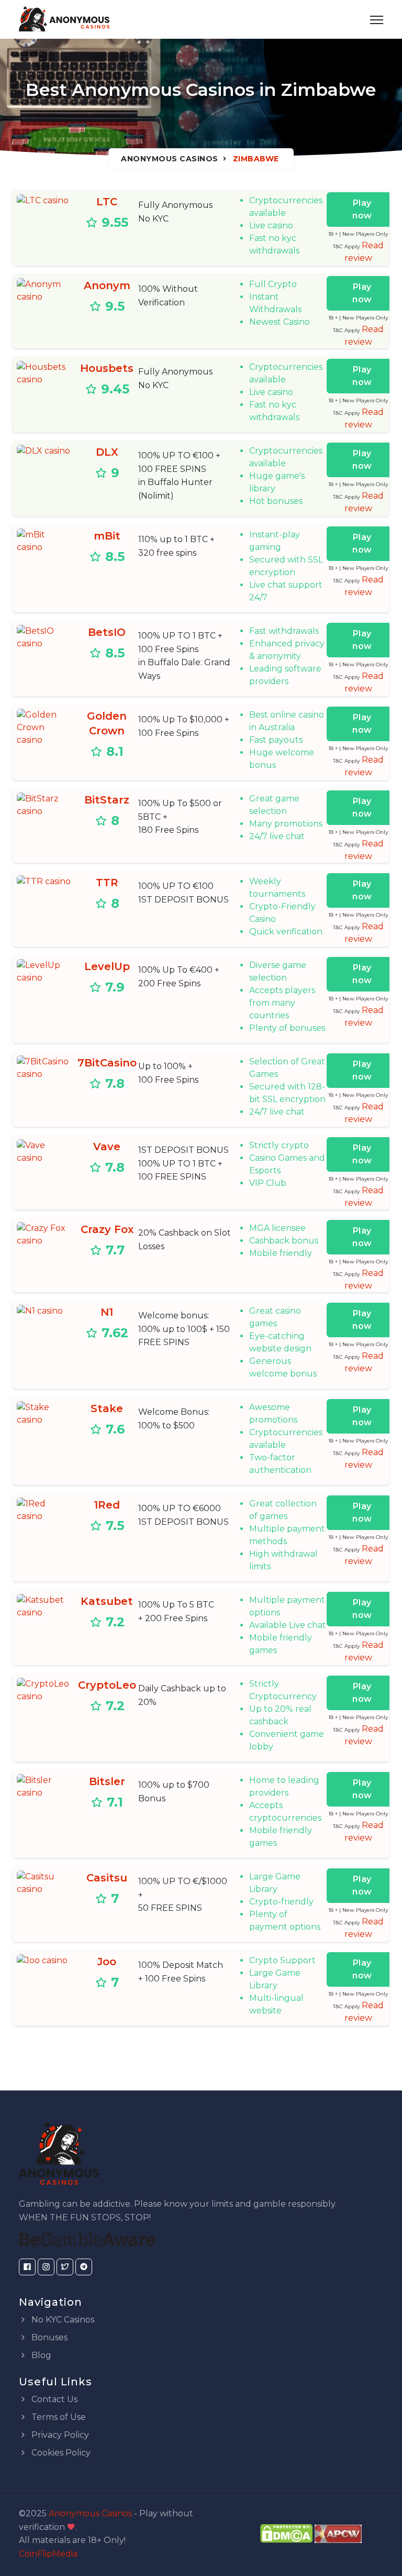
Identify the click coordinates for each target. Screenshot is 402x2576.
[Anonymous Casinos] (64, 19)
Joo (107, 1962)
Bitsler (107, 1781)
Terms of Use (58, 2417)
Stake (107, 1408)
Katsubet (107, 1601)
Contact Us (53, 2399)
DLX (107, 452)
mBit (107, 536)
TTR (107, 883)
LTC (107, 202)
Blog (40, 2355)
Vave (107, 1147)
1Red (107, 1505)
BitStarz (107, 800)
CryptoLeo (107, 1685)
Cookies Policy (60, 2453)
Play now (362, 209)
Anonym (107, 285)
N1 (107, 1312)
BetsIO (107, 632)
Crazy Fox (107, 1229)
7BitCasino (107, 1063)
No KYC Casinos (62, 2320)
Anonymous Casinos (170, 159)
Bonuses (48, 2337)
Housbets (107, 368)
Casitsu (107, 1878)
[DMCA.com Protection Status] (286, 2533)
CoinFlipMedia (48, 2554)
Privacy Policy (59, 2435)
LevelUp (107, 966)
